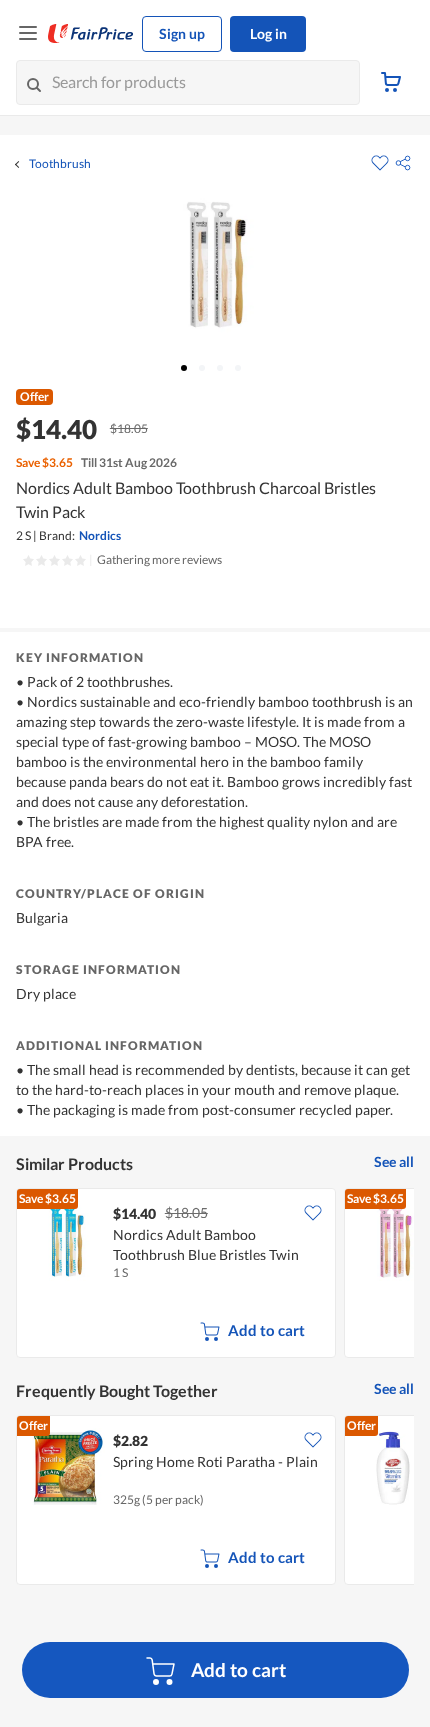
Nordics (100, 535)
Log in (268, 33)
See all (394, 1161)
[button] (403, 163)
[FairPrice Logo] (91, 34)
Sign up (182, 33)
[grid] (215, 1275)
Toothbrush (60, 164)
